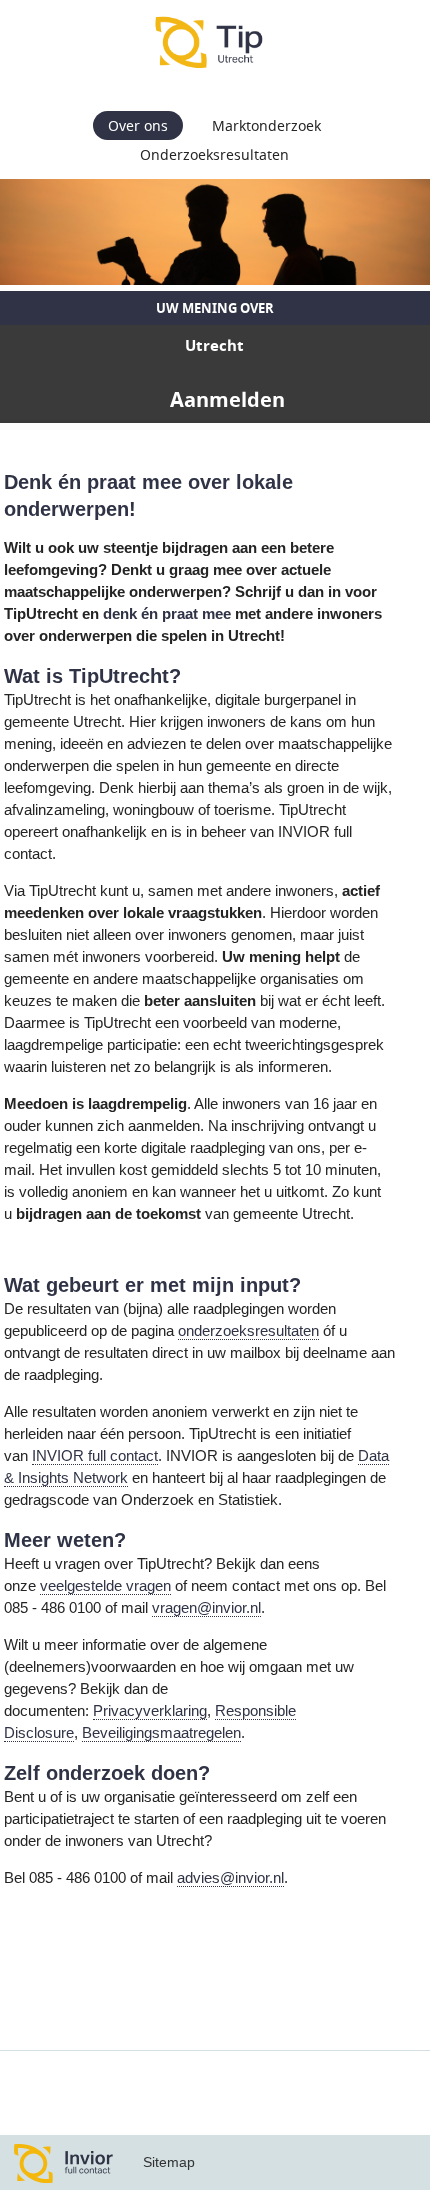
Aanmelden (227, 399)
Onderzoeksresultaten (214, 154)
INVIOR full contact (95, 1456)
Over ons (138, 125)
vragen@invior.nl (206, 1608)
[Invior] (64, 2162)
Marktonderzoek (266, 125)
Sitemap (169, 2162)
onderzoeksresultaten (248, 1331)
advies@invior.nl (230, 1878)
